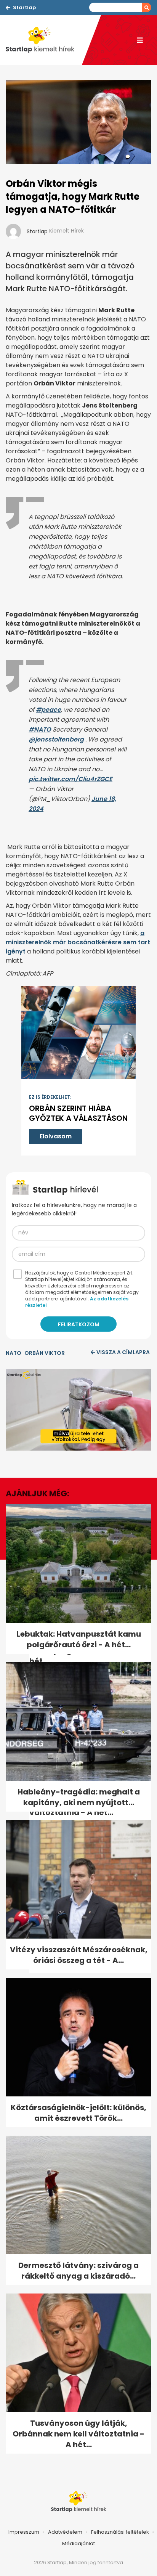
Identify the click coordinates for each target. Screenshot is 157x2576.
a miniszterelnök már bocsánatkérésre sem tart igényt (78, 942)
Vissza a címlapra (123, 1352)
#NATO (40, 729)
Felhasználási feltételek (120, 2532)
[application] (78, 1410)
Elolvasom (56, 1136)
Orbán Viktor (45, 1353)
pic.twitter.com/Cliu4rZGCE (70, 779)
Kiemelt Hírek (66, 231)
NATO (14, 1353)
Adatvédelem (65, 2532)
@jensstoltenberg (56, 739)
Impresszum (24, 2532)
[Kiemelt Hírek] (44, 40)
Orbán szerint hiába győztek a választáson (78, 1113)
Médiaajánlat (78, 2543)
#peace (48, 710)
